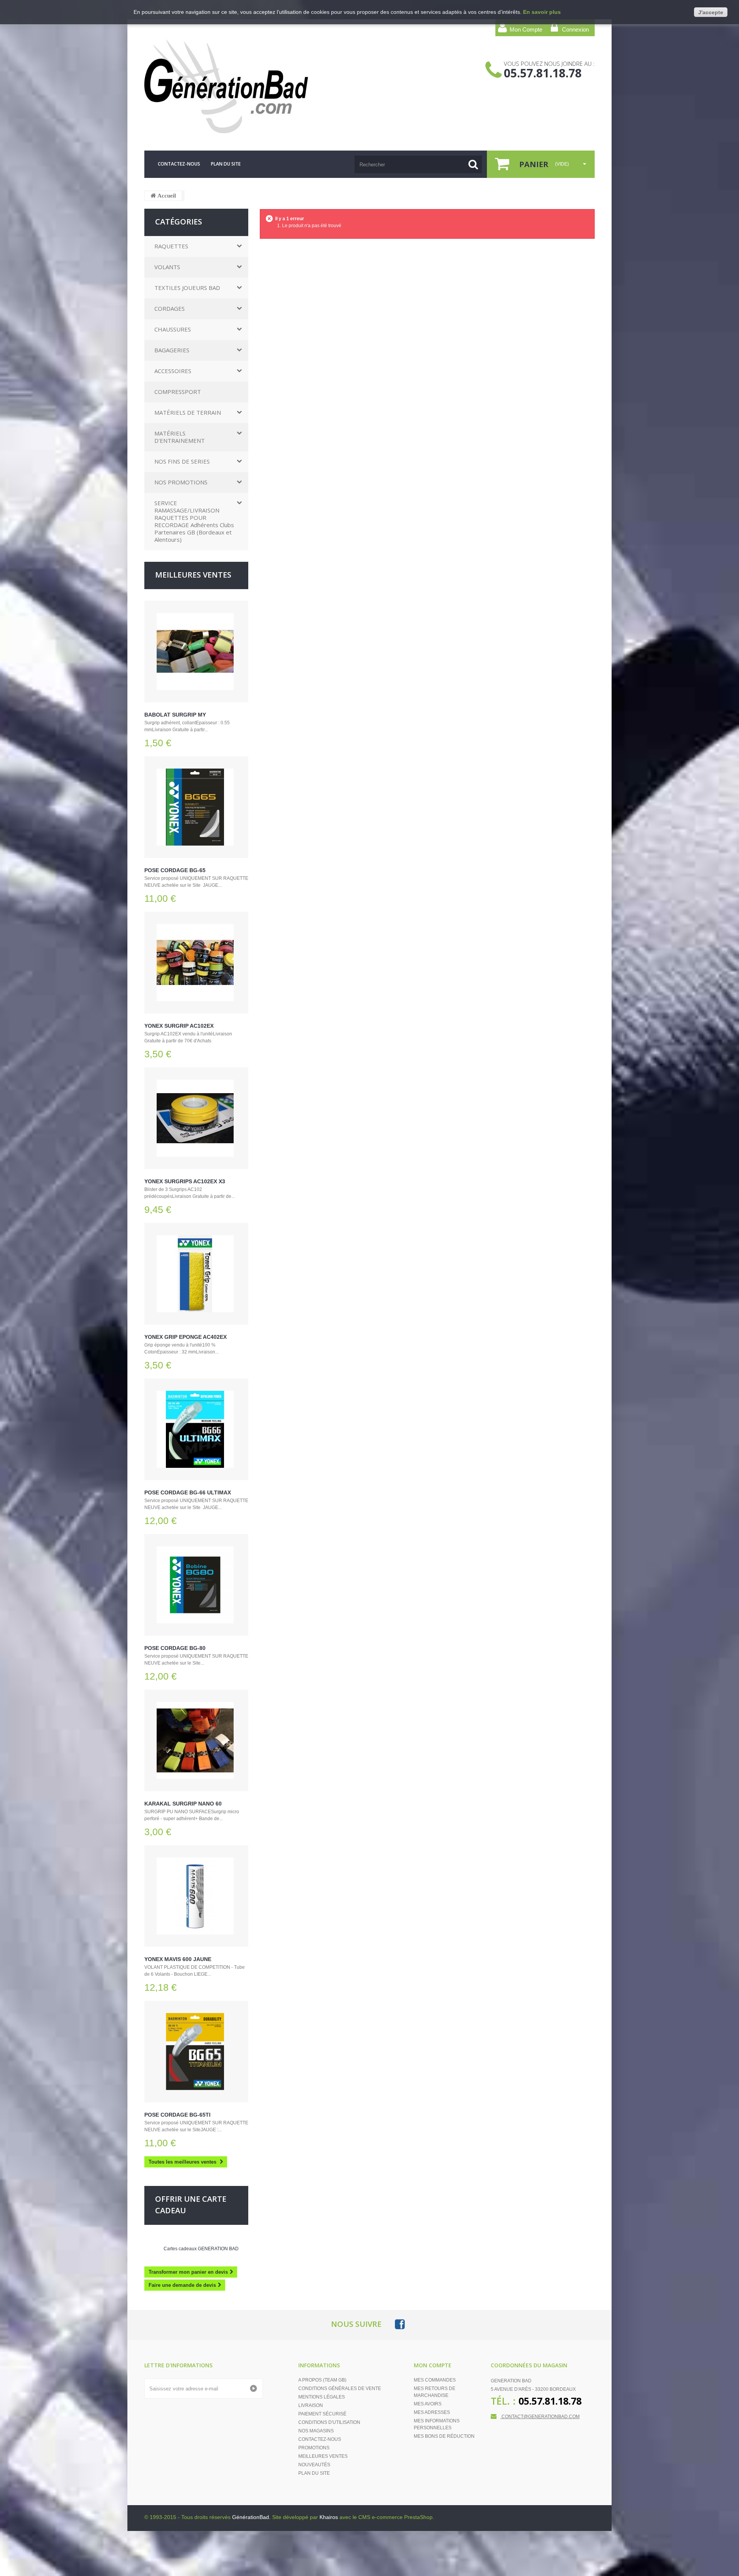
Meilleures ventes (193, 575)
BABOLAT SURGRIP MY (175, 715)
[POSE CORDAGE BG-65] (196, 807)
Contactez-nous (320, 2439)
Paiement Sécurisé (322, 2414)
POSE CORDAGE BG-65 (175, 870)
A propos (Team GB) (322, 2380)
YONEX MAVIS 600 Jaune (178, 1959)
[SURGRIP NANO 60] (196, 1740)
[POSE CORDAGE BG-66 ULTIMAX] (196, 1429)
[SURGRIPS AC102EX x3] (196, 1118)
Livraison (311, 2405)
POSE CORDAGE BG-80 (175, 1648)
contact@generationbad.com (541, 2417)
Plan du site (314, 2473)
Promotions (314, 2448)
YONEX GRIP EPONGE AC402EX (186, 1337)
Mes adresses (432, 2412)
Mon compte (433, 2365)
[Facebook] (400, 2324)
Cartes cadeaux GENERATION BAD (201, 2249)
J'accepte (711, 12)
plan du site (226, 164)
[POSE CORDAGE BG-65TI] (196, 2052)
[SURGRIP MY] (196, 652)
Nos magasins (316, 2431)
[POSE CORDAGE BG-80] (196, 1585)
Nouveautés (314, 2465)
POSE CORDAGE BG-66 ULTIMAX (188, 1492)
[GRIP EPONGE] (196, 1274)
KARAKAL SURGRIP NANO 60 (183, 1804)
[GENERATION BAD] (217, 86)
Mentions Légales (322, 2397)
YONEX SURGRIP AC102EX (179, 1026)
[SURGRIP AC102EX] (196, 963)
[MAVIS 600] (196, 1896)
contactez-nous (179, 164)
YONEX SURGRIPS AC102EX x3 (185, 1181)
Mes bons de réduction (444, 2436)
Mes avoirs (428, 2404)
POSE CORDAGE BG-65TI (177, 2115)
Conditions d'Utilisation (329, 2422)
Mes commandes (435, 2380)
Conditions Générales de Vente (340, 2388)
